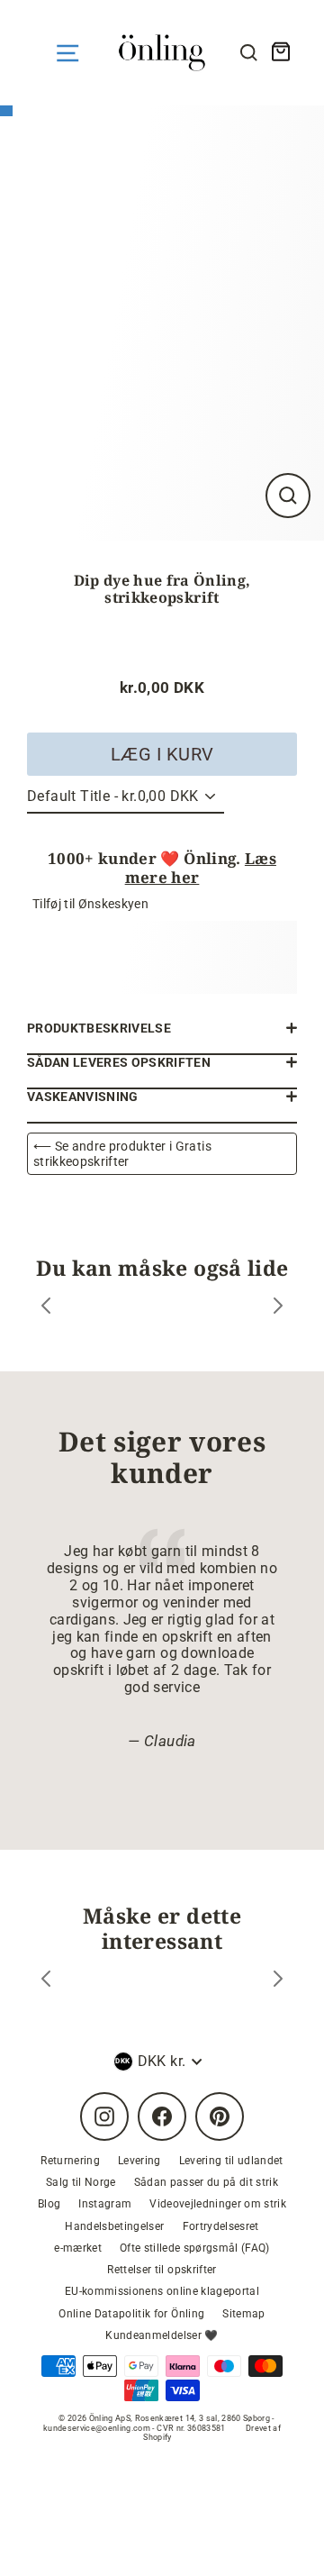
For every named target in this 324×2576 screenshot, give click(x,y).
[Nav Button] (67, 53)
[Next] (278, 1308)
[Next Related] (278, 1981)
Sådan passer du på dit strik (207, 2182)
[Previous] (46, 1308)
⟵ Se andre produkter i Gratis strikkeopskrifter (122, 1153)
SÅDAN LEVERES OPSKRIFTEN (119, 1062)
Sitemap (243, 2314)
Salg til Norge (81, 2182)
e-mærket (78, 2248)
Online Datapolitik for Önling (131, 2314)
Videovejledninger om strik (218, 2204)
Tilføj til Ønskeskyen (90, 904)
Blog (49, 2204)
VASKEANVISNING (83, 1097)
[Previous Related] (46, 1981)
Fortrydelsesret (221, 2226)
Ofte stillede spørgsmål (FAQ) (195, 2248)
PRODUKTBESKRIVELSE (99, 1028)
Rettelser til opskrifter (162, 2270)
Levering (139, 2161)
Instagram (105, 2204)
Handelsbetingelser (114, 2226)
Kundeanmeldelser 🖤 (162, 2335)
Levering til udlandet (231, 2161)
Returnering (70, 2161)
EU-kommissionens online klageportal (162, 2291)
